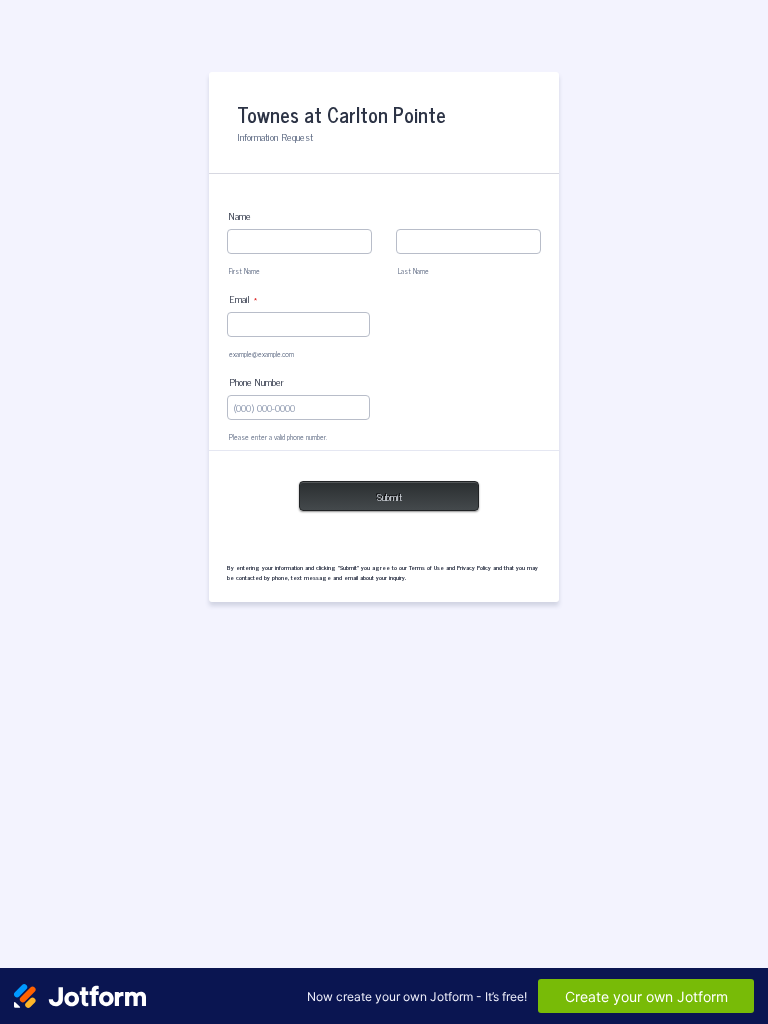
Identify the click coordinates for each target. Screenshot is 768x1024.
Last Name (413, 271)
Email (243, 298)
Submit (389, 496)
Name (240, 215)
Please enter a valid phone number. (278, 437)
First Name (244, 271)
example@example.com (261, 354)
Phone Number (256, 381)
